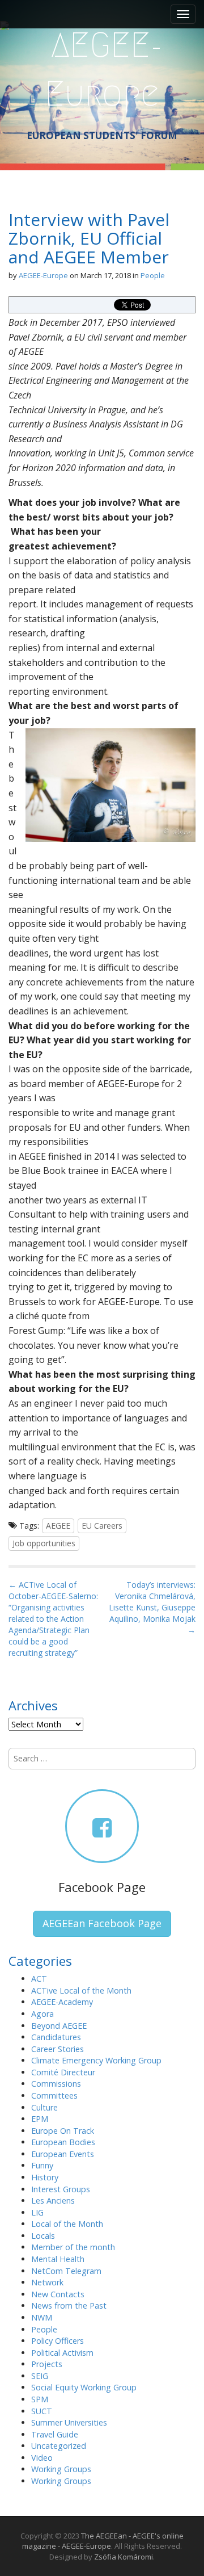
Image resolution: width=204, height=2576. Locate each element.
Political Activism (62, 2353)
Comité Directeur (63, 2072)
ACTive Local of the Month (81, 1990)
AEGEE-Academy (62, 2002)
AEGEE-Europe (43, 275)
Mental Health (58, 2259)
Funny (42, 2165)
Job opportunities (44, 1543)
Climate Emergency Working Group (96, 2060)
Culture (44, 2107)
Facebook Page (102, 1887)
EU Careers (102, 1526)
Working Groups (61, 2469)
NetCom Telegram (66, 2271)
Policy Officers (58, 2341)
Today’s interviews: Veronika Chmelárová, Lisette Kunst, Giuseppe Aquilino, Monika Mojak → (152, 1607)
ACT (39, 1979)
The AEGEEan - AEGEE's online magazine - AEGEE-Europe (103, 2541)
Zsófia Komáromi (124, 2557)
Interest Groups (61, 2189)
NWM (42, 2317)
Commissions (56, 2084)
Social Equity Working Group (84, 2387)
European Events (63, 2154)
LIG (37, 2212)
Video (42, 2458)
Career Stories (58, 2049)
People (153, 275)
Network (47, 2282)
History (45, 2177)
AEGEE (58, 1526)
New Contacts (58, 2294)
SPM (40, 2399)
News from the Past (69, 2306)
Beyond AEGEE (59, 2026)
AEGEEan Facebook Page (102, 1923)
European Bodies (63, 2142)
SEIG (40, 2376)
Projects (47, 2364)
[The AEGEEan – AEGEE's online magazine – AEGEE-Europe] (102, 68)
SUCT (42, 2411)
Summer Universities (69, 2422)
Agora (42, 2014)
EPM (40, 2119)
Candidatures (56, 2037)
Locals (43, 2236)
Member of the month (73, 2247)
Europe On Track (63, 2131)
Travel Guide (55, 2434)
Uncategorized (59, 2446)
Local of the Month (67, 2224)
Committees (54, 2095)
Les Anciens (53, 2200)
